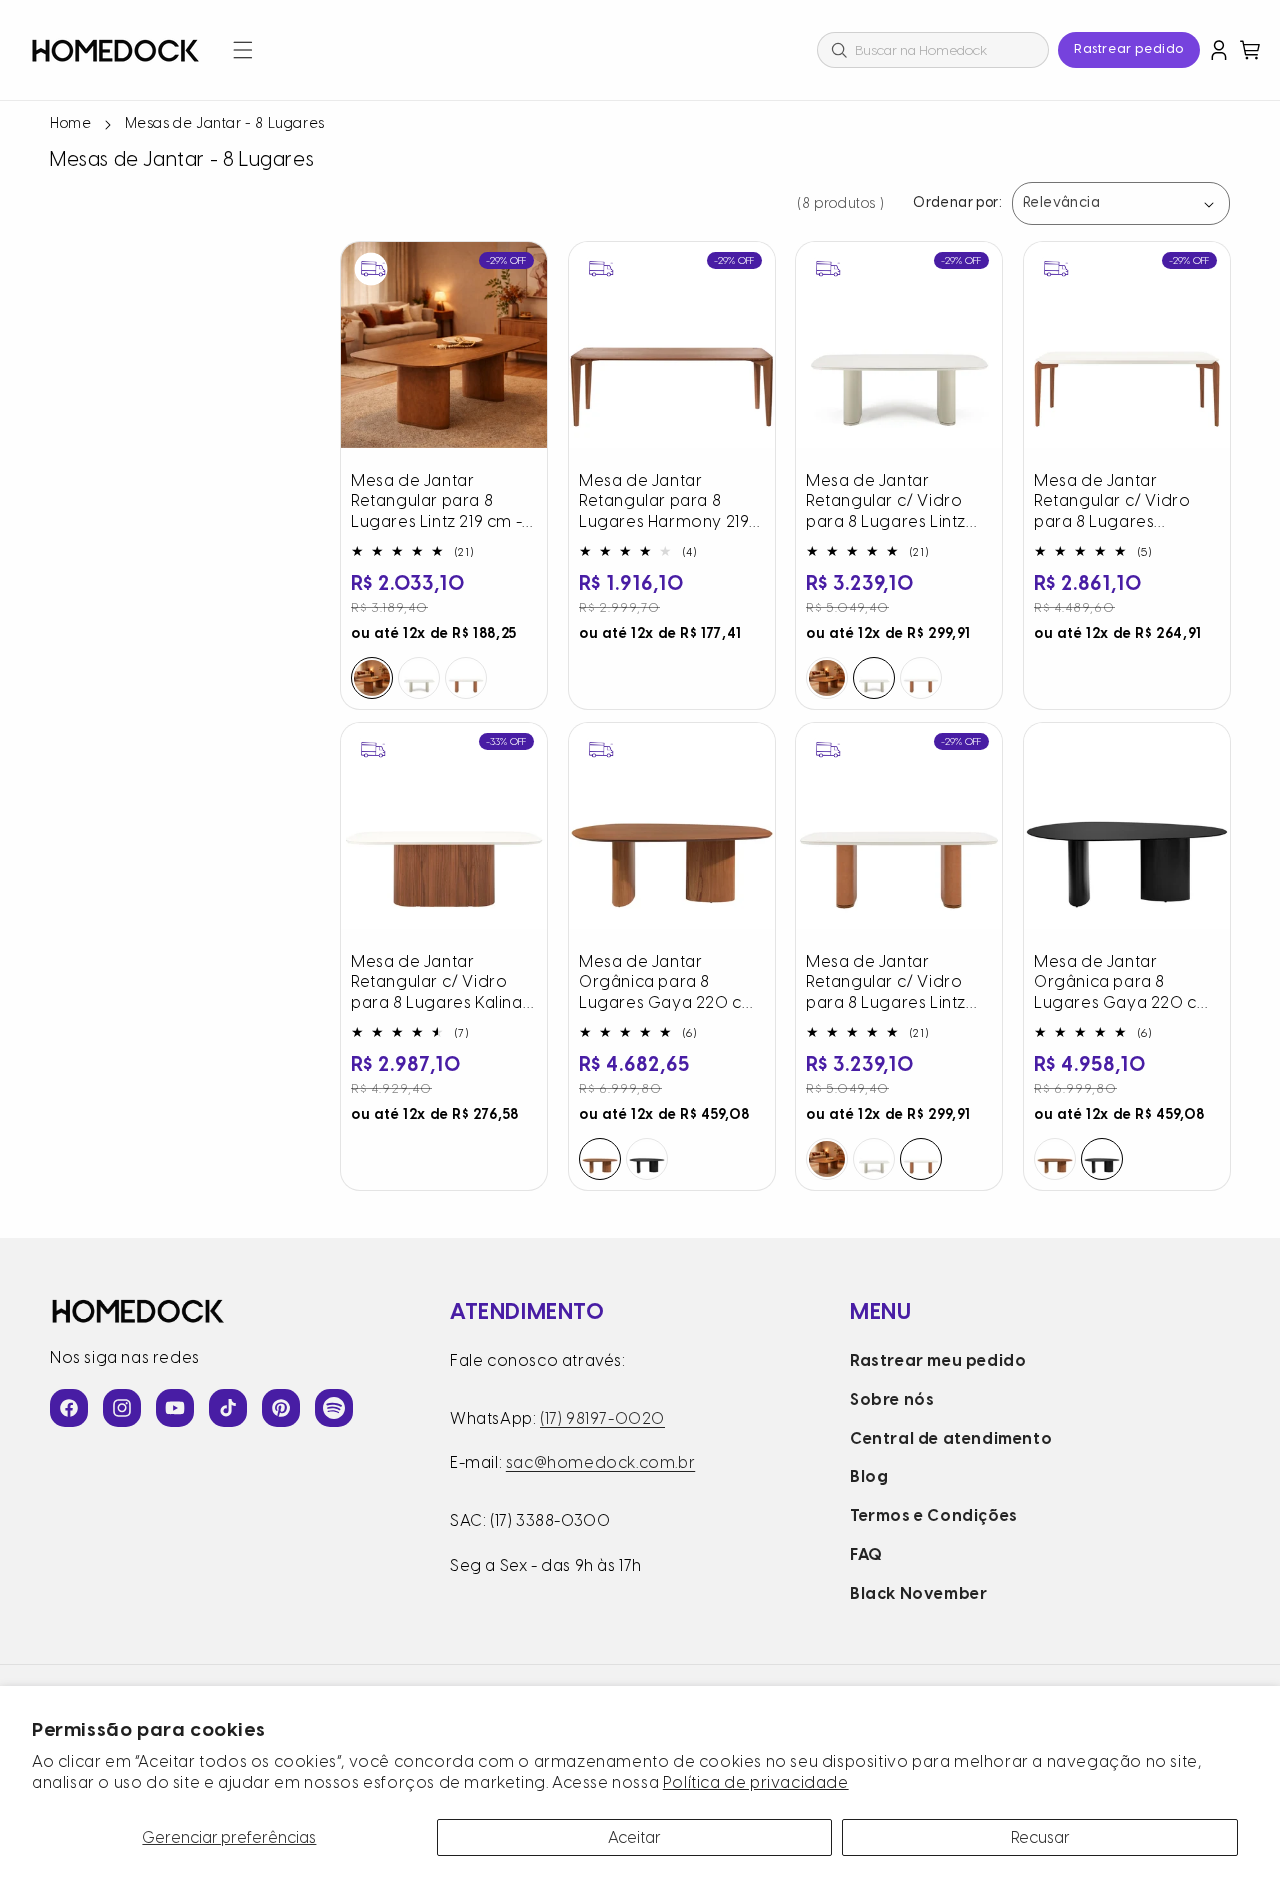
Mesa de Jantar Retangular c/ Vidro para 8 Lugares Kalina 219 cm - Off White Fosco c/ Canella (437, 982)
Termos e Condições (934, 1515)
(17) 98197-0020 (602, 1418)
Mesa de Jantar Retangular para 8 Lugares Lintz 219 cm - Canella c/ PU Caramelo (436, 502)
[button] (243, 50)
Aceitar (634, 1837)
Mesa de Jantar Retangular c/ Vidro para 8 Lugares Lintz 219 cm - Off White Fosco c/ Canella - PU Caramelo (890, 982)
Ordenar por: (957, 203)
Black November (918, 1593)
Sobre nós (892, 1399)
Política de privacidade (756, 1782)
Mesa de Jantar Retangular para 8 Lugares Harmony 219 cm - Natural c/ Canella (670, 502)
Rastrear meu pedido (938, 1360)
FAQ (866, 1554)
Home (70, 123)
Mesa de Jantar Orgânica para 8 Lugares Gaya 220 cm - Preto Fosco (1123, 982)
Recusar (1040, 1837)
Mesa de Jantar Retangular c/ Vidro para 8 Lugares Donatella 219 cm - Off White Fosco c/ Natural (1124, 502)
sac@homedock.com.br (600, 1462)
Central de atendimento (951, 1438)
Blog (869, 1476)
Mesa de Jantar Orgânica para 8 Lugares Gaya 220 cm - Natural (668, 982)
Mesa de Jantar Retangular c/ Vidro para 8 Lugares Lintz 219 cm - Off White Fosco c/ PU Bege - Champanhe (886, 502)
